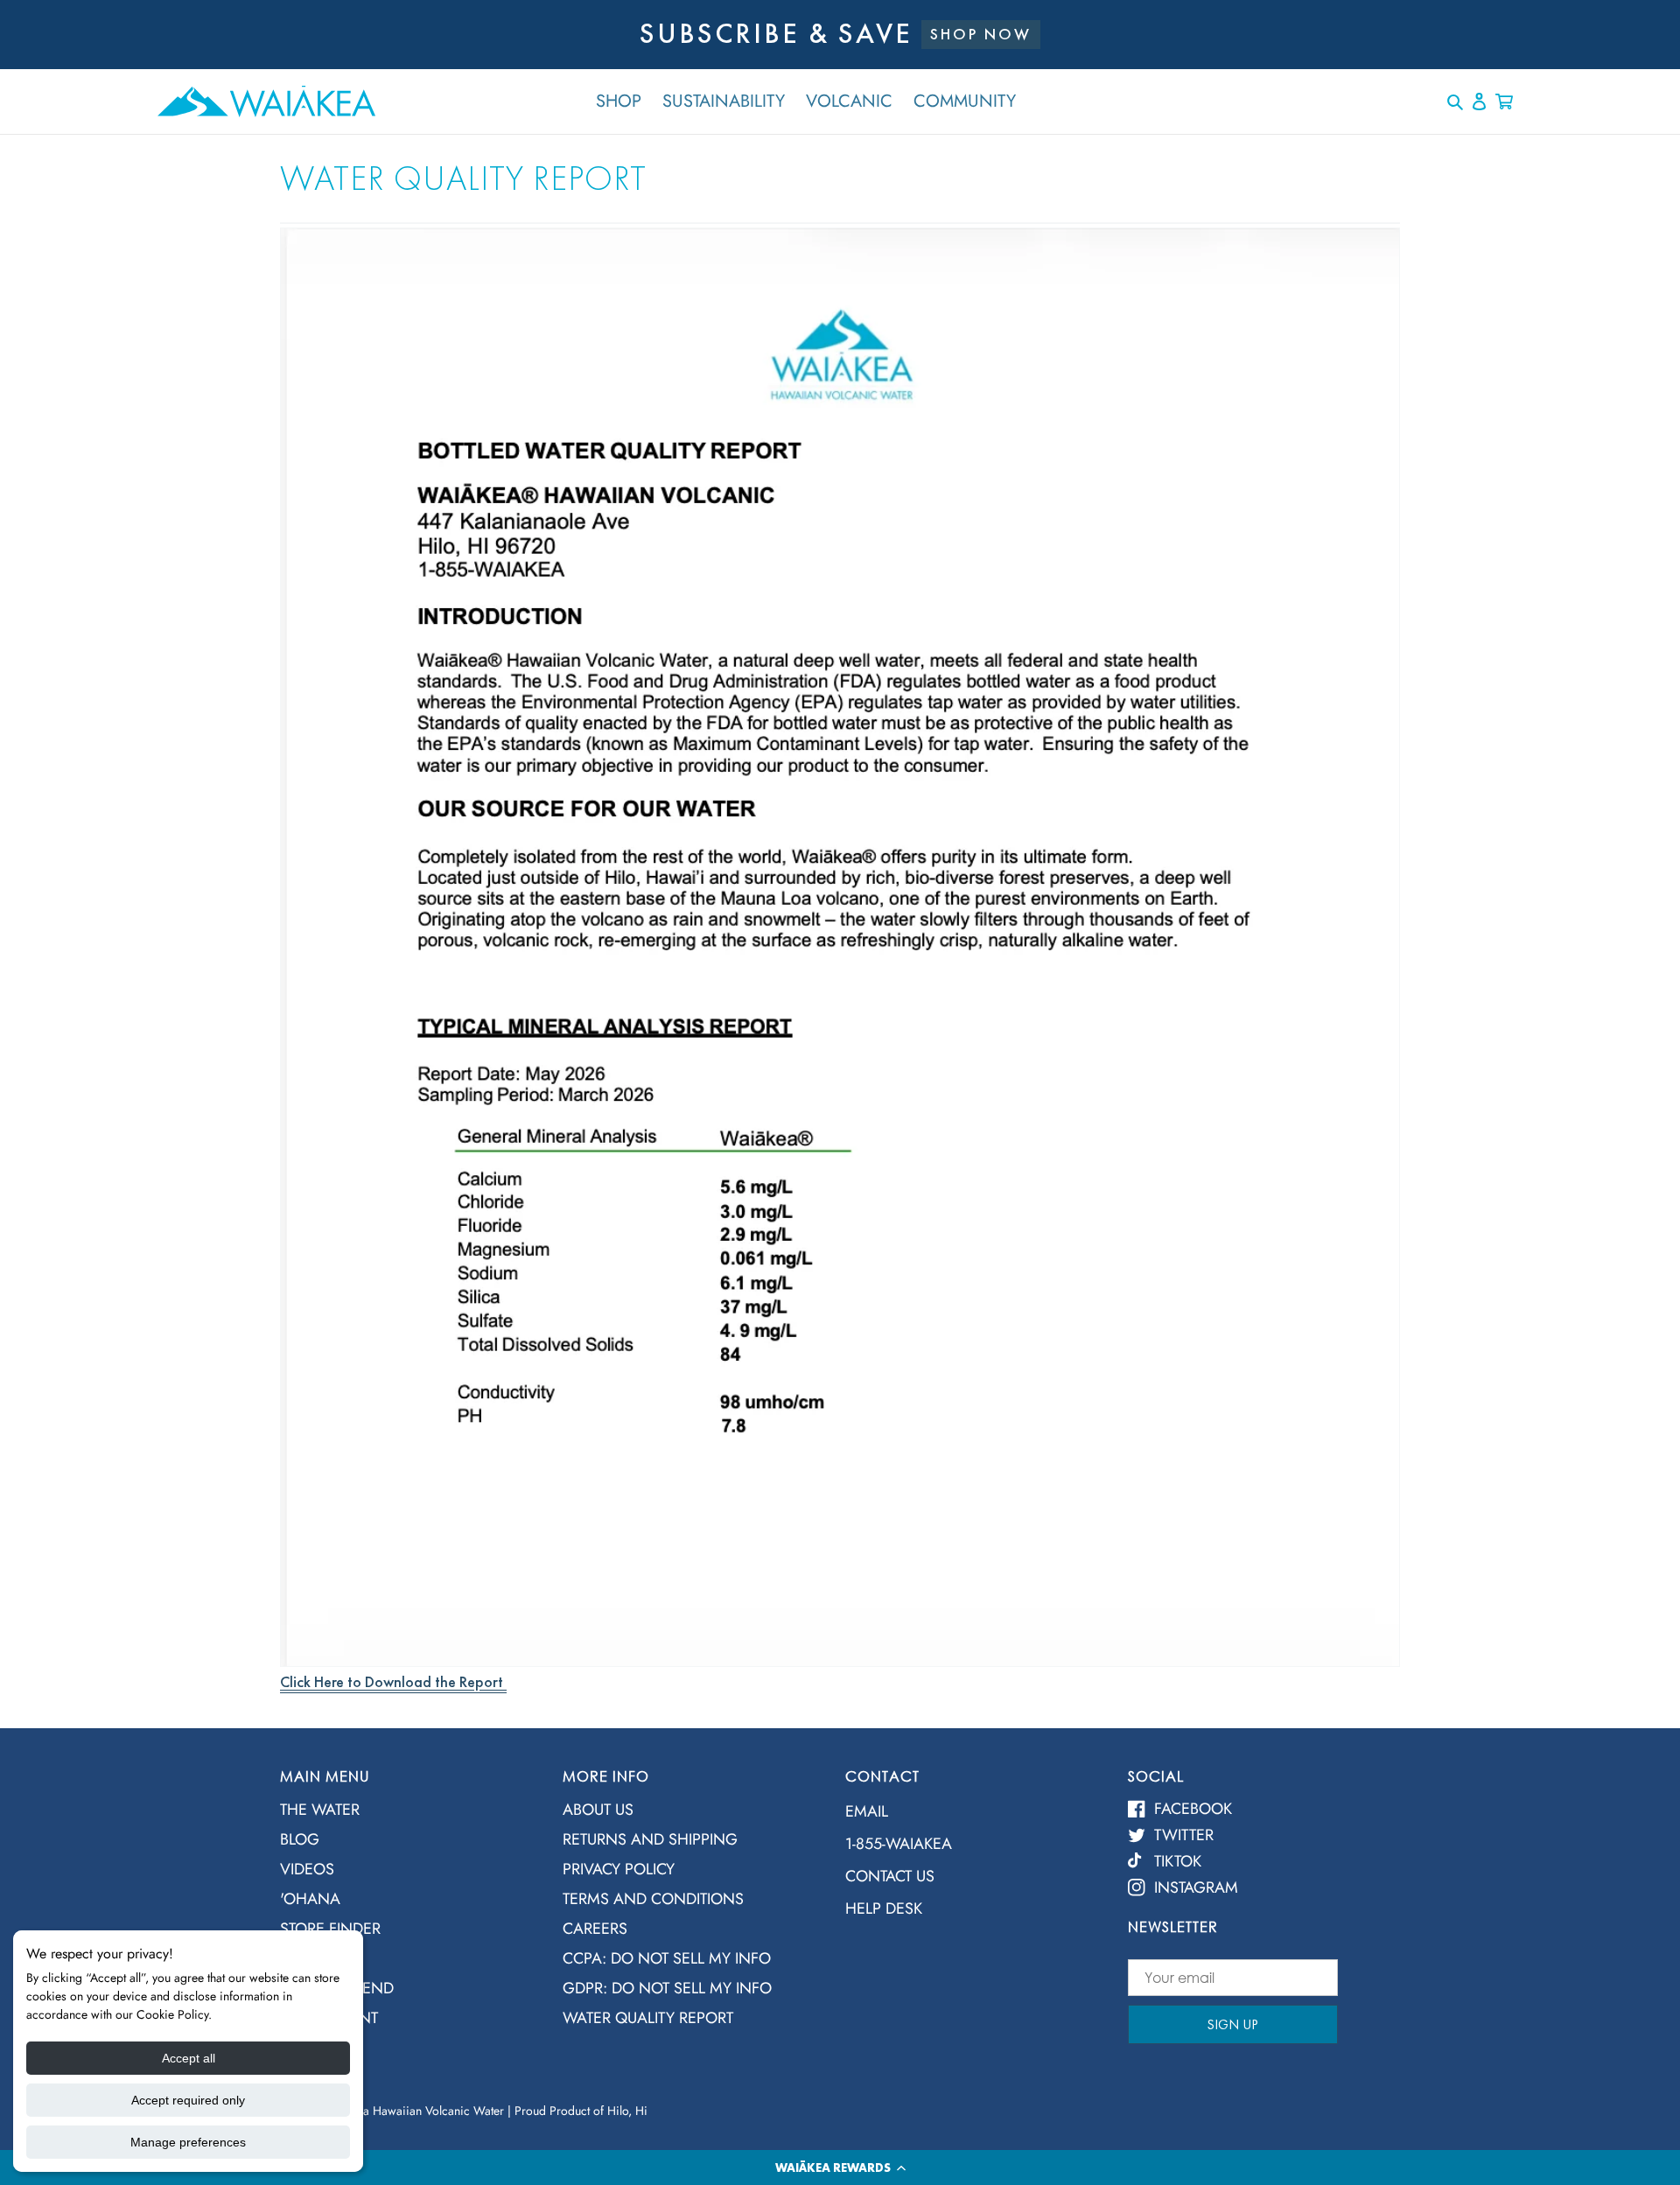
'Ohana (310, 1899)
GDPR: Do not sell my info (667, 1988)
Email (867, 1811)
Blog (300, 1839)
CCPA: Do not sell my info (667, 1958)
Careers (595, 1929)
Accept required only (188, 2100)
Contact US (890, 1876)
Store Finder (330, 1929)
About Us (598, 1810)
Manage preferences (188, 2142)
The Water (320, 1810)
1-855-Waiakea (899, 1844)
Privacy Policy (619, 1869)
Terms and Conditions (653, 1899)
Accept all (189, 2058)
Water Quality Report (648, 2018)
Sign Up (1232, 2024)
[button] (840, 2167)
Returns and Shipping (650, 1839)
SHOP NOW (981, 34)
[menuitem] (408, 1815)
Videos (307, 1869)
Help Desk (884, 1908)
